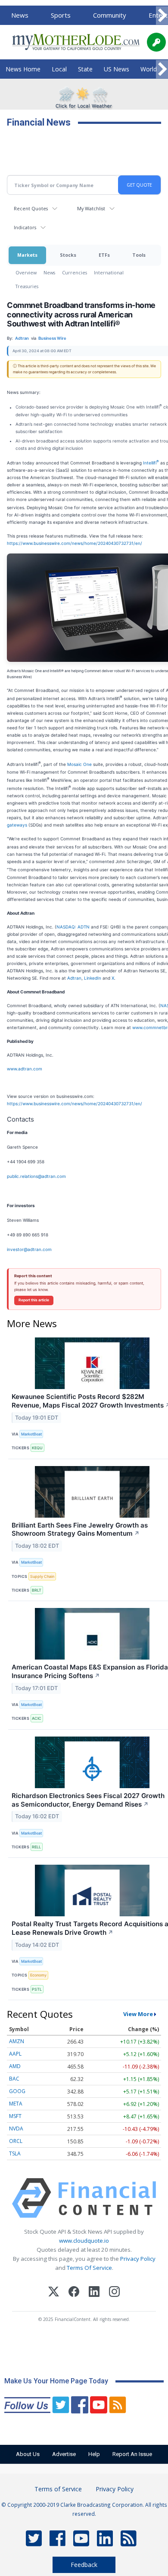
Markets (27, 255)
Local (59, 69)
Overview (26, 272)
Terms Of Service (89, 2268)
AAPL (15, 2054)
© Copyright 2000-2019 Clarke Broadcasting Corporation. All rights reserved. (84, 2509)
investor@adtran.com (29, 1249)
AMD (15, 2066)
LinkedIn (93, 978)
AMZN (17, 2041)
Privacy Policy (138, 2259)
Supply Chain (42, 1576)
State (85, 69)
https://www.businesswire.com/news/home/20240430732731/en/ (75, 543)
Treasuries (27, 286)
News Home (23, 69)
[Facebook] (74, 2293)
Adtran (74, 978)
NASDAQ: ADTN (73, 927)
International (109, 272)
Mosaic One (79, 765)
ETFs (104, 255)
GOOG (17, 2091)
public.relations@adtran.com (36, 1176)
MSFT (15, 2116)
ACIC (37, 1718)
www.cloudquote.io (84, 2241)
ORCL (16, 2141)
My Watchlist (91, 208)
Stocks (68, 255)
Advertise (64, 2454)
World (149, 69)
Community (110, 15)
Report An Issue (132, 2454)
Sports (61, 15)
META (16, 2104)
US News (117, 69)
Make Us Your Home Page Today (56, 2381)
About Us (28, 2454)
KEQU (37, 1448)
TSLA (15, 2153)
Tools (139, 255)
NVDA (16, 2129)
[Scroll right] (162, 16)
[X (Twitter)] (54, 2293)
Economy (38, 1975)
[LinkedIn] (94, 2293)
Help (94, 2454)
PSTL (37, 1989)
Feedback (84, 2565)
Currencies (75, 272)
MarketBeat (31, 1434)
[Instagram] (114, 2293)
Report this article (34, 1300)
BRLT (37, 1590)
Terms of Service (58, 2489)
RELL (36, 1847)
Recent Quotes (31, 208)
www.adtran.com (25, 1069)
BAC (14, 2079)
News (20, 15)
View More (138, 2014)
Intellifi (151, 463)
